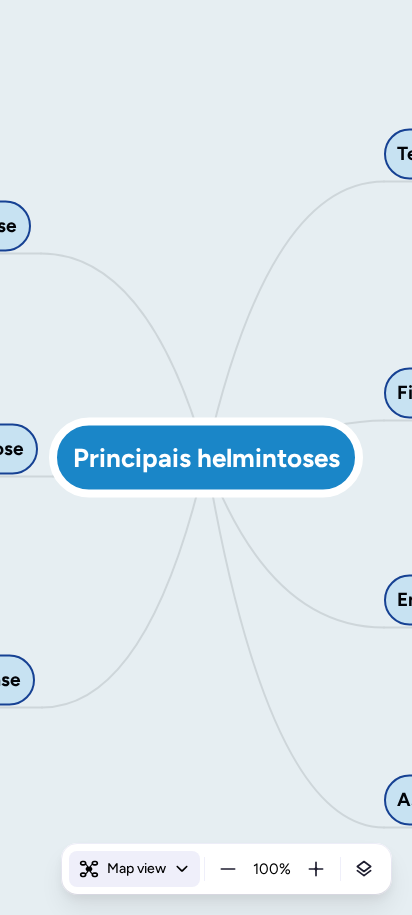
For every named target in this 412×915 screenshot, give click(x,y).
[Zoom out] (228, 869)
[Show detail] (364, 869)
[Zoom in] (316, 869)
